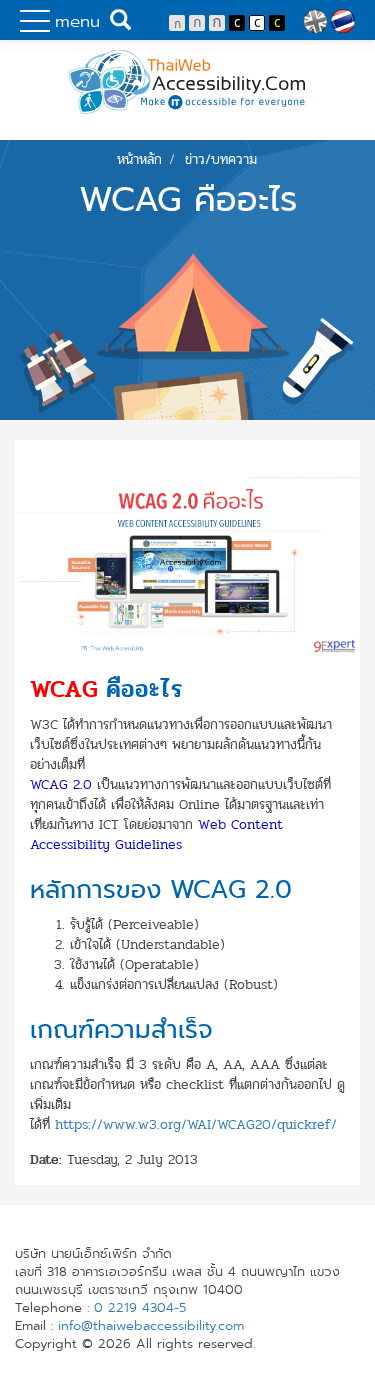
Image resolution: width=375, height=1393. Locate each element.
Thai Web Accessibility (188, 82)
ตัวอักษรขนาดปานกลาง (197, 23)
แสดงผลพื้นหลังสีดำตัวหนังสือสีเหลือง (277, 23)
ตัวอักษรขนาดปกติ (177, 23)
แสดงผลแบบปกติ (257, 23)
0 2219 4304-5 (140, 1308)
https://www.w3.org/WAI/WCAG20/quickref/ (196, 1124)
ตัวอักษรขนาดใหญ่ (217, 23)
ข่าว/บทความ (221, 159)
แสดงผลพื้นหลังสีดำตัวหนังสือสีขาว (237, 23)
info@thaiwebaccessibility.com (151, 1326)
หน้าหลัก (139, 159)
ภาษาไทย (343, 21)
